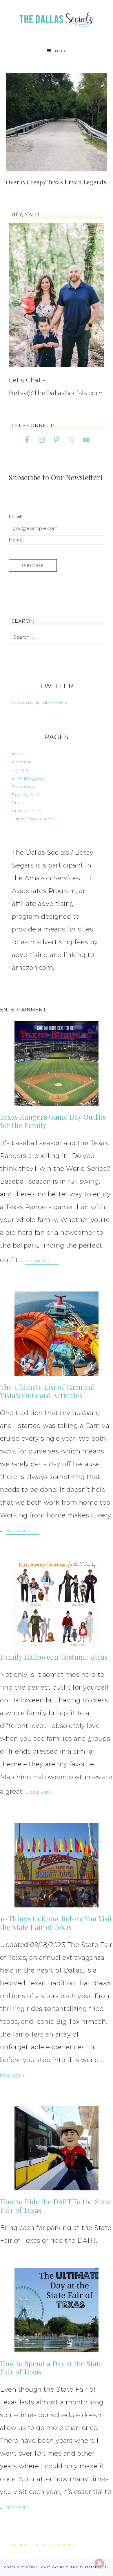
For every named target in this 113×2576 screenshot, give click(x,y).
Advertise (22, 762)
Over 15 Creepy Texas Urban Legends (56, 182)
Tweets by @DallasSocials (39, 703)
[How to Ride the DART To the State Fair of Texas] (57, 2148)
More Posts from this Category (40, 2545)
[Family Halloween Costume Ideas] (57, 1604)
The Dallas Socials (57, 18)
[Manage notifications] (99, 2563)
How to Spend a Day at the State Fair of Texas (51, 2368)
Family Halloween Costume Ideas (54, 1657)
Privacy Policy (26, 811)
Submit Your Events (33, 819)
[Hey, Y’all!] (57, 295)
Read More (36, 1261)
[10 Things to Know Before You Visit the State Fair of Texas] (57, 1865)
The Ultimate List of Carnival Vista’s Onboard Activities (47, 1391)
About (18, 754)
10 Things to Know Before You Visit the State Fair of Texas (56, 1923)
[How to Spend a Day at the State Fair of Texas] (57, 2310)
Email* (16, 516)
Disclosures (24, 786)
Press (18, 803)
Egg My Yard (25, 794)
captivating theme (60, 2567)
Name (16, 540)
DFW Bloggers (28, 778)
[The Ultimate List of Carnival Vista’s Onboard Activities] (57, 1334)
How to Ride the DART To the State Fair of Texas (56, 2206)
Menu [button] (61, 51)
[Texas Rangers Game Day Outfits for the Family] (57, 1063)
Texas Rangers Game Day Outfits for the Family (53, 1121)
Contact (20, 770)
